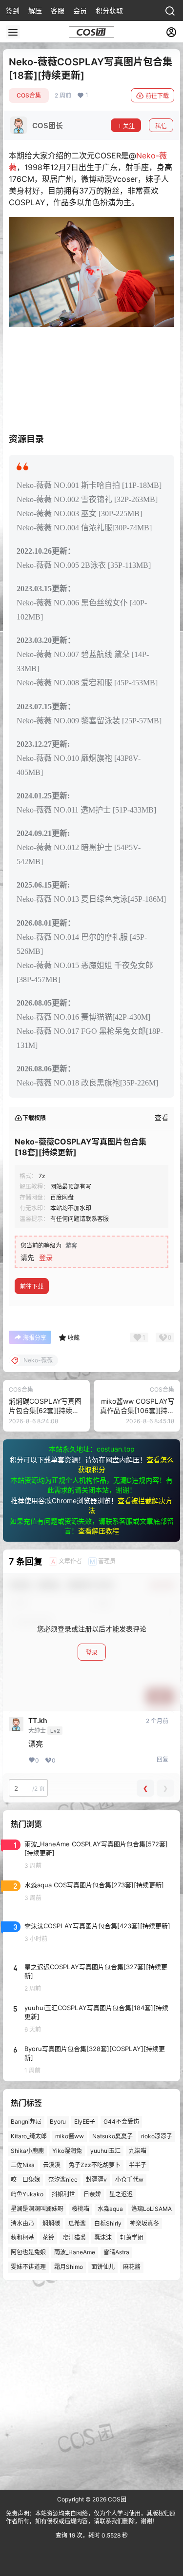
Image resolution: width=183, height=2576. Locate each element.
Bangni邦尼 (26, 2121)
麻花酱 (132, 2267)
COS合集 (29, 95)
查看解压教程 (99, 1531)
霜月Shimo (69, 2267)
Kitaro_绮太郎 (29, 2136)
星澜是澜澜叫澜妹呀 (37, 2209)
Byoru (58, 2121)
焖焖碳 (51, 2223)
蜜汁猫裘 (74, 2238)
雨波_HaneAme (75, 2252)
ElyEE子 (85, 2121)
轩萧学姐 (132, 2238)
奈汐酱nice (63, 2179)
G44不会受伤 (121, 2121)
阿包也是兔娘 (28, 2252)
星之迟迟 (121, 2194)
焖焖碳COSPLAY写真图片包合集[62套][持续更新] (45, 1411)
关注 (129, 126)
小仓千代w (129, 2179)
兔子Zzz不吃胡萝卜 (95, 2165)
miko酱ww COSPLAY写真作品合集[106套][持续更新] (137, 1411)
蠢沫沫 (103, 2238)
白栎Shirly (108, 2223)
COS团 (116, 2499)
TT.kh (38, 1721)
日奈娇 (92, 2194)
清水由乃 (22, 2223)
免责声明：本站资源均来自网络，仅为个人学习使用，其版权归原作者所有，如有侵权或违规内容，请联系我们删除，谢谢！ (91, 2518)
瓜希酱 (77, 2223)
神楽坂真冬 (144, 2223)
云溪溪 (52, 2165)
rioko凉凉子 (157, 2136)
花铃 (48, 2238)
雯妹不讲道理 (28, 2267)
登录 (46, 1257)
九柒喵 (138, 2151)
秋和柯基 (22, 2238)
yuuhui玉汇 (105, 2151)
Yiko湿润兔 (67, 2151)
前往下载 (157, 96)
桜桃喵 (81, 2209)
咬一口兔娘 (25, 2179)
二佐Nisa (23, 2165)
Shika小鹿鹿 (27, 2151)
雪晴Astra (116, 2252)
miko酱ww (70, 2136)
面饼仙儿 (103, 2267)
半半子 (138, 2165)
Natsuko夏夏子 (112, 2136)
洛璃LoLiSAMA (152, 2209)
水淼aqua (110, 2209)
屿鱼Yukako (27, 2194)
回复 (163, 1759)
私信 (161, 126)
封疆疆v (96, 2179)
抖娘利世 (63, 2194)
